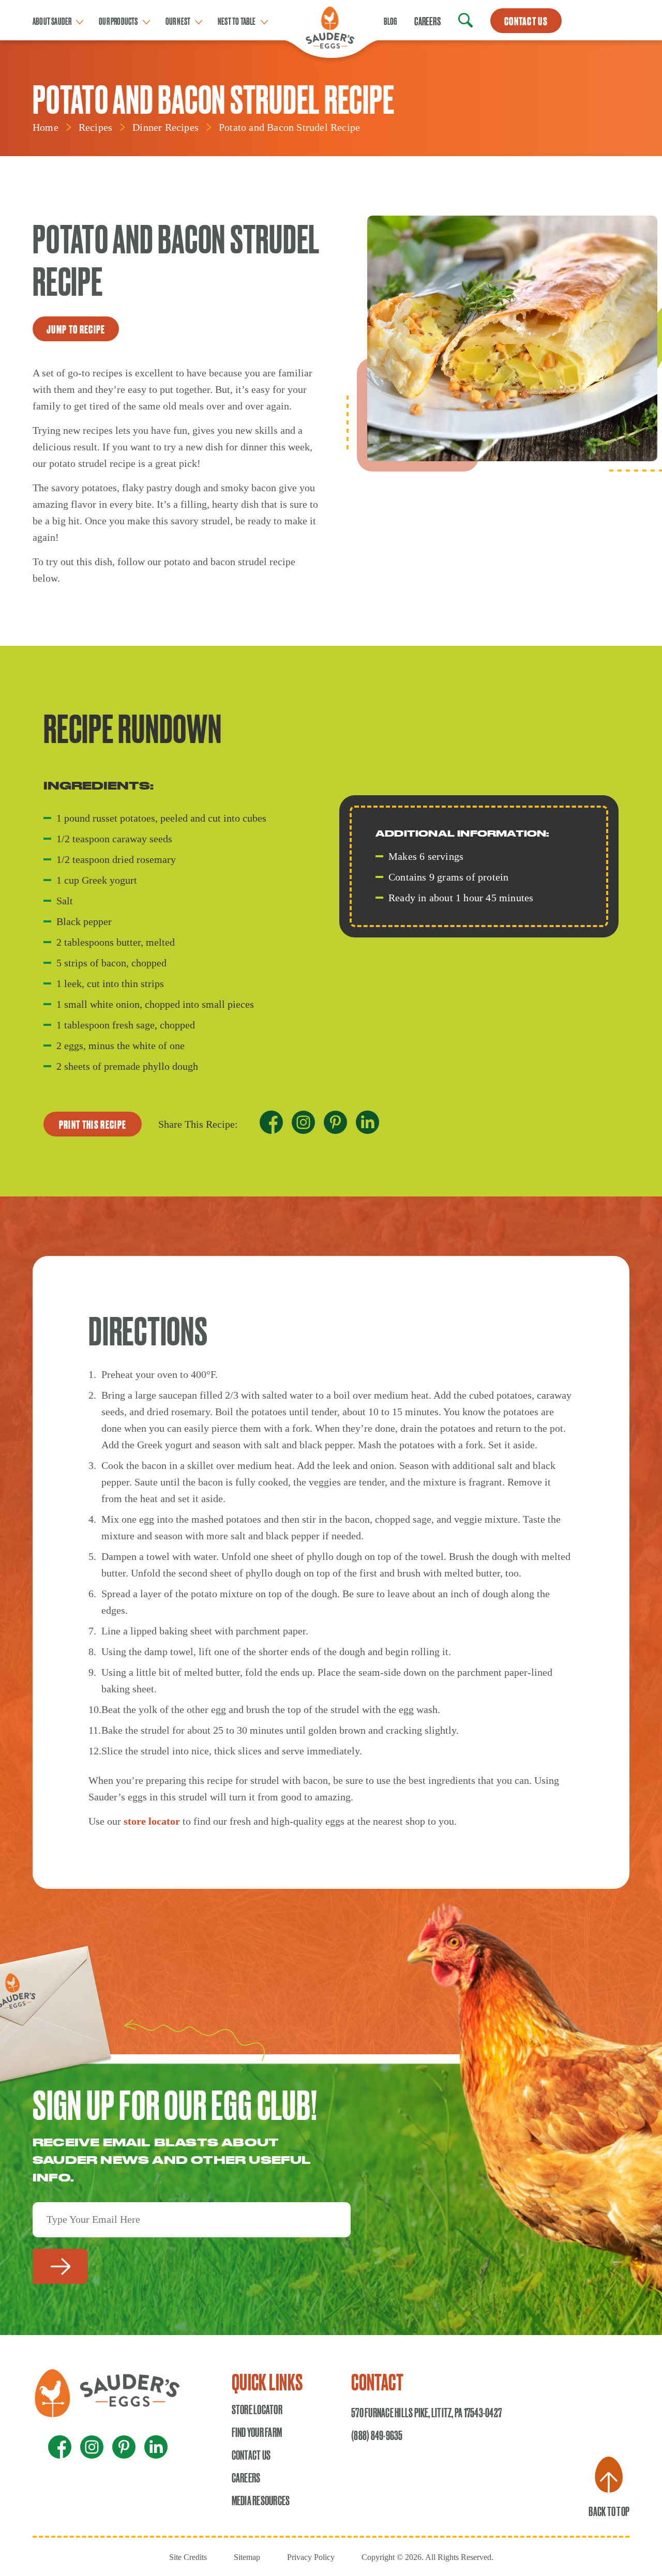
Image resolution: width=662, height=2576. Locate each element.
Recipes (95, 127)
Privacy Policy (311, 2557)
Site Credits (188, 2557)
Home (46, 127)
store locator (152, 1821)
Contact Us (251, 2454)
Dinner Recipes (165, 127)
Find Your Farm (257, 2432)
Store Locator (257, 2409)
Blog (390, 21)
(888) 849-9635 (377, 2435)
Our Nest (178, 21)
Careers (427, 21)
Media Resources (261, 2500)
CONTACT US (526, 21)
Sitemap (247, 2557)
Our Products (118, 21)
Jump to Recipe (76, 329)
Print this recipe (93, 1124)
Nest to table (237, 21)
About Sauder (52, 21)
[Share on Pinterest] (335, 1125)
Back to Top (609, 2511)
